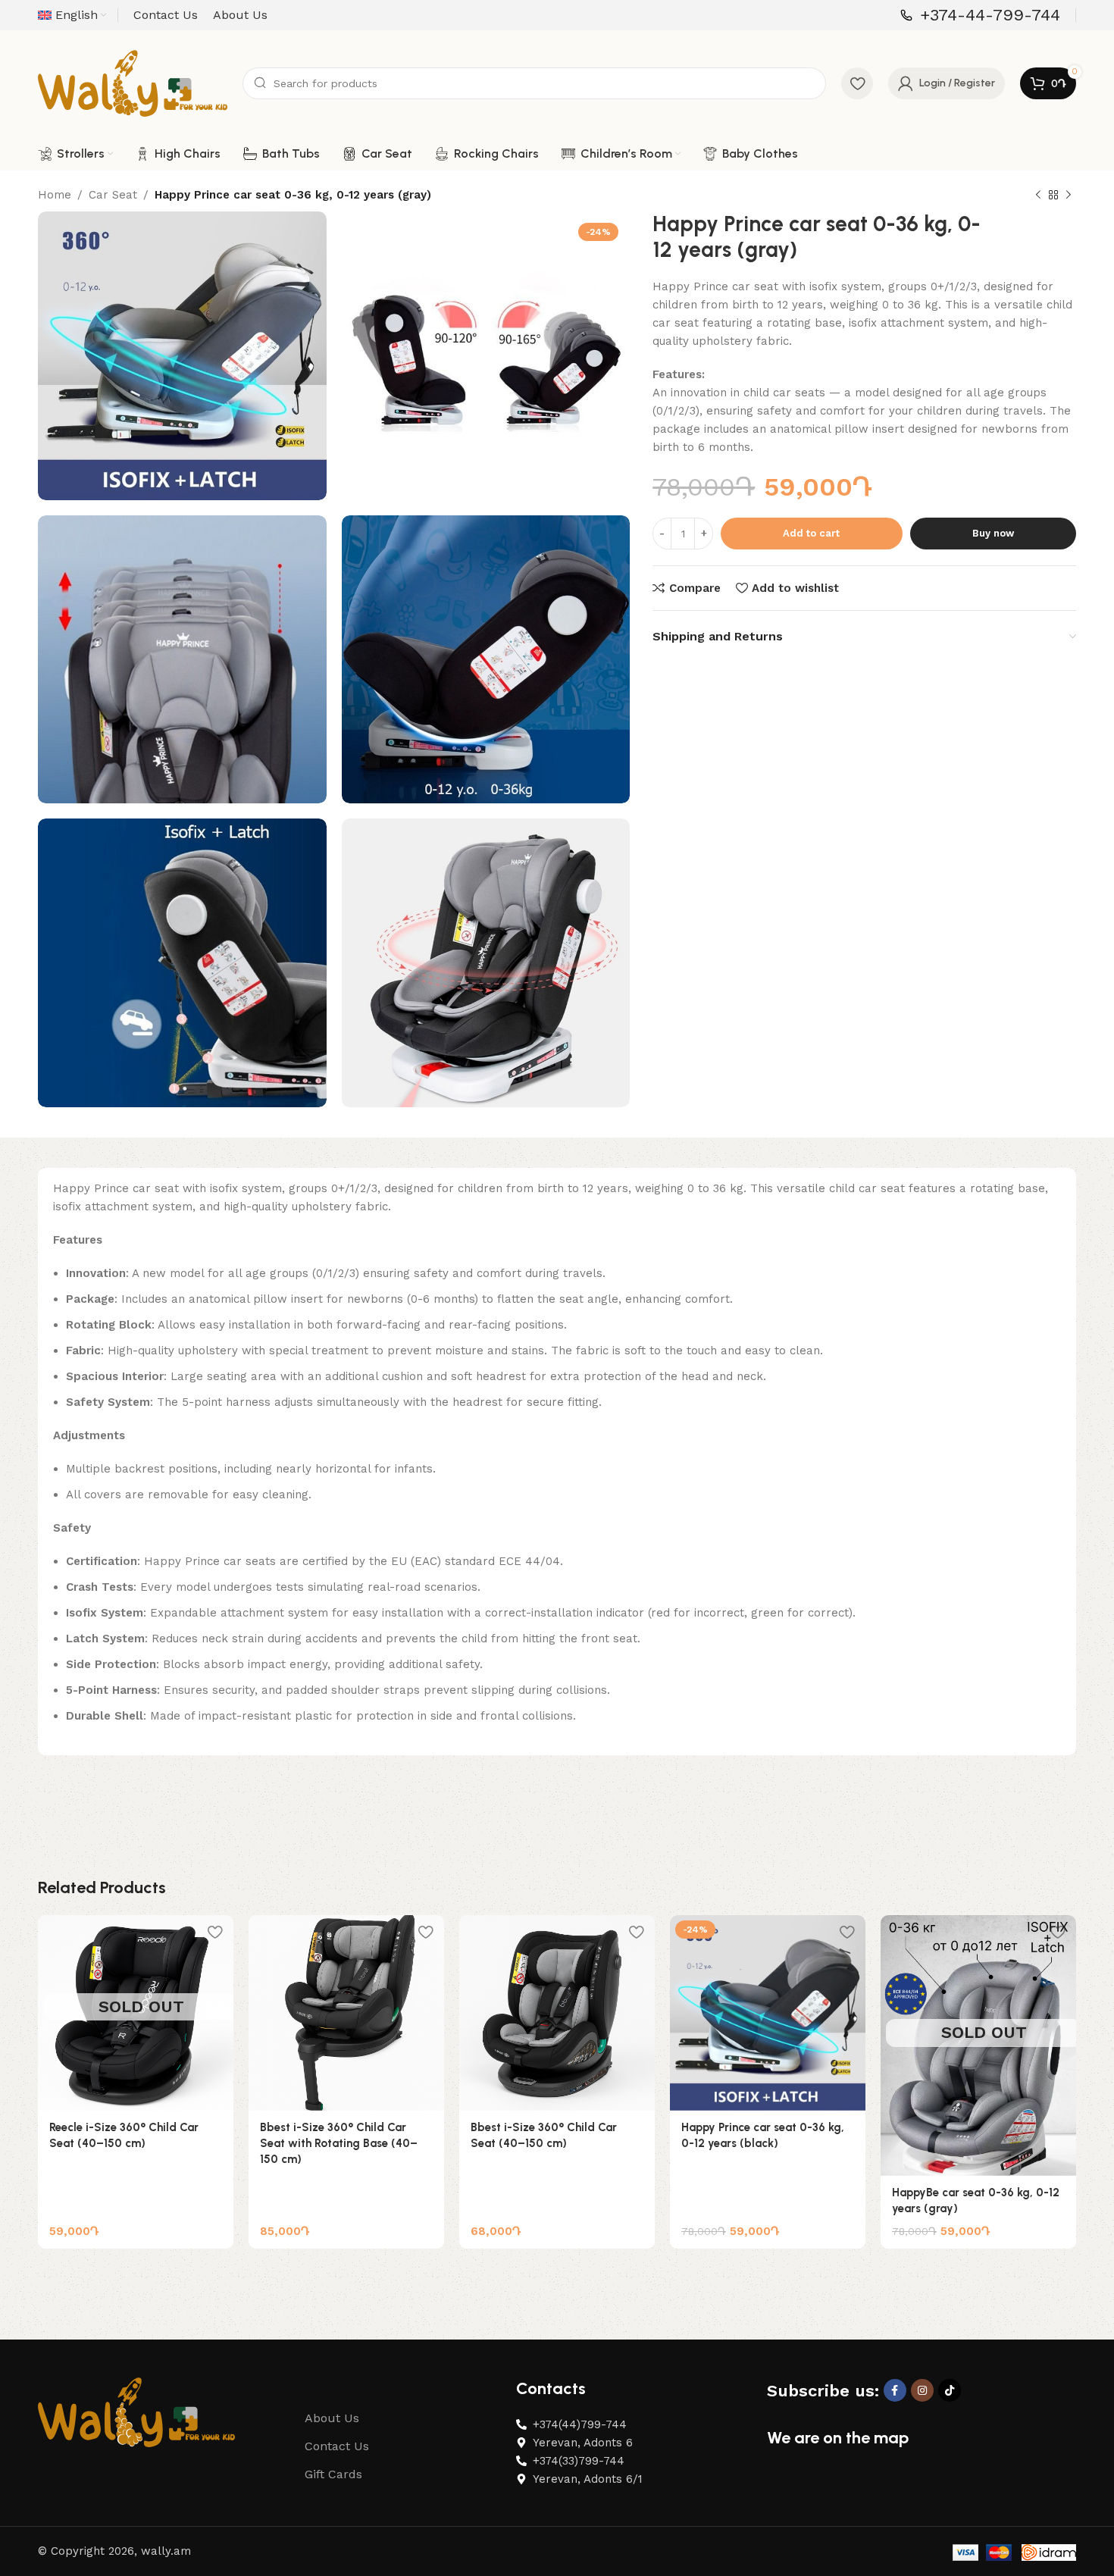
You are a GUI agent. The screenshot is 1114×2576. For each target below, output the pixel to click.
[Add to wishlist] (214, 1932)
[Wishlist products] (857, 83)
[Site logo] (133, 83)
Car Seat (113, 195)
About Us (332, 2418)
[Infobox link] (980, 16)
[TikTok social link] (950, 2390)
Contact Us (337, 2446)
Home (55, 195)
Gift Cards (333, 2474)
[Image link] (136, 2412)
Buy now (993, 533)
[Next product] (1069, 196)
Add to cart (811, 533)
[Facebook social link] (895, 2390)
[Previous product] (1038, 196)
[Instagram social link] (922, 2390)
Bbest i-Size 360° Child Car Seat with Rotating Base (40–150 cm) (339, 2143)
